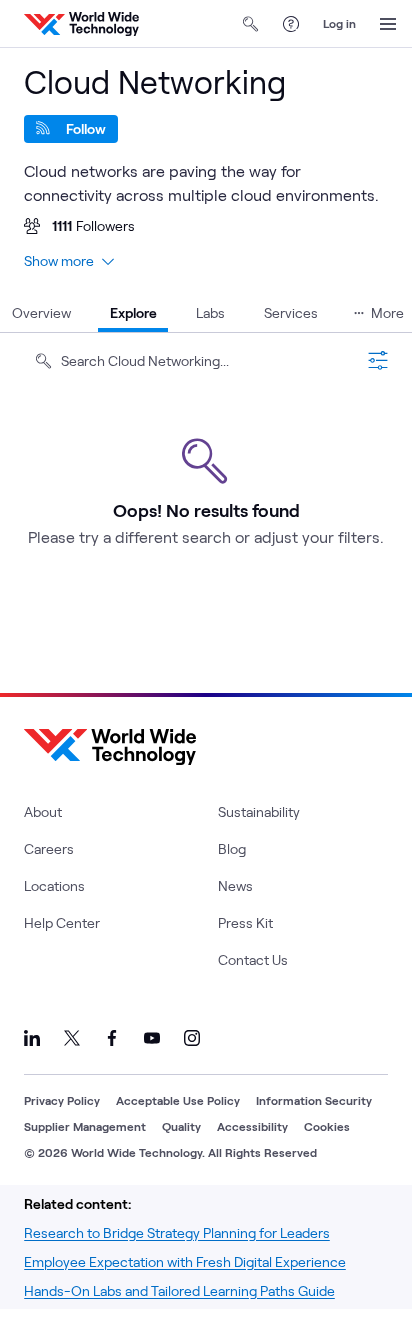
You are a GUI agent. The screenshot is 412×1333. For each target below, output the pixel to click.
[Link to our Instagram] (192, 1038)
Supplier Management (85, 1126)
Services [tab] (291, 312)
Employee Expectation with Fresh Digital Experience (185, 1261)
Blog (232, 848)
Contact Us (253, 959)
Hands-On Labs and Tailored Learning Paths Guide (179, 1290)
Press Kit (245, 922)
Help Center (62, 922)
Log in (339, 23)
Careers (49, 848)
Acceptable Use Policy (178, 1100)
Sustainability (259, 811)
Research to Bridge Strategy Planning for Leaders (177, 1232)
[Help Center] (291, 24)
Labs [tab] (210, 312)
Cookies (327, 1126)
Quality (181, 1126)
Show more (59, 260)
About (43, 811)
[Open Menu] (388, 24)
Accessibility (252, 1126)
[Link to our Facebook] (112, 1038)
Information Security (314, 1100)
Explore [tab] (133, 312)
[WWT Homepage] (81, 24)
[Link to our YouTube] (152, 1038)
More (387, 312)
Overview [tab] (41, 312)
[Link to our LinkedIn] (32, 1038)
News (235, 885)
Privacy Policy (62, 1100)
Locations (54, 885)
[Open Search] (251, 24)
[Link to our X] (72, 1038)
